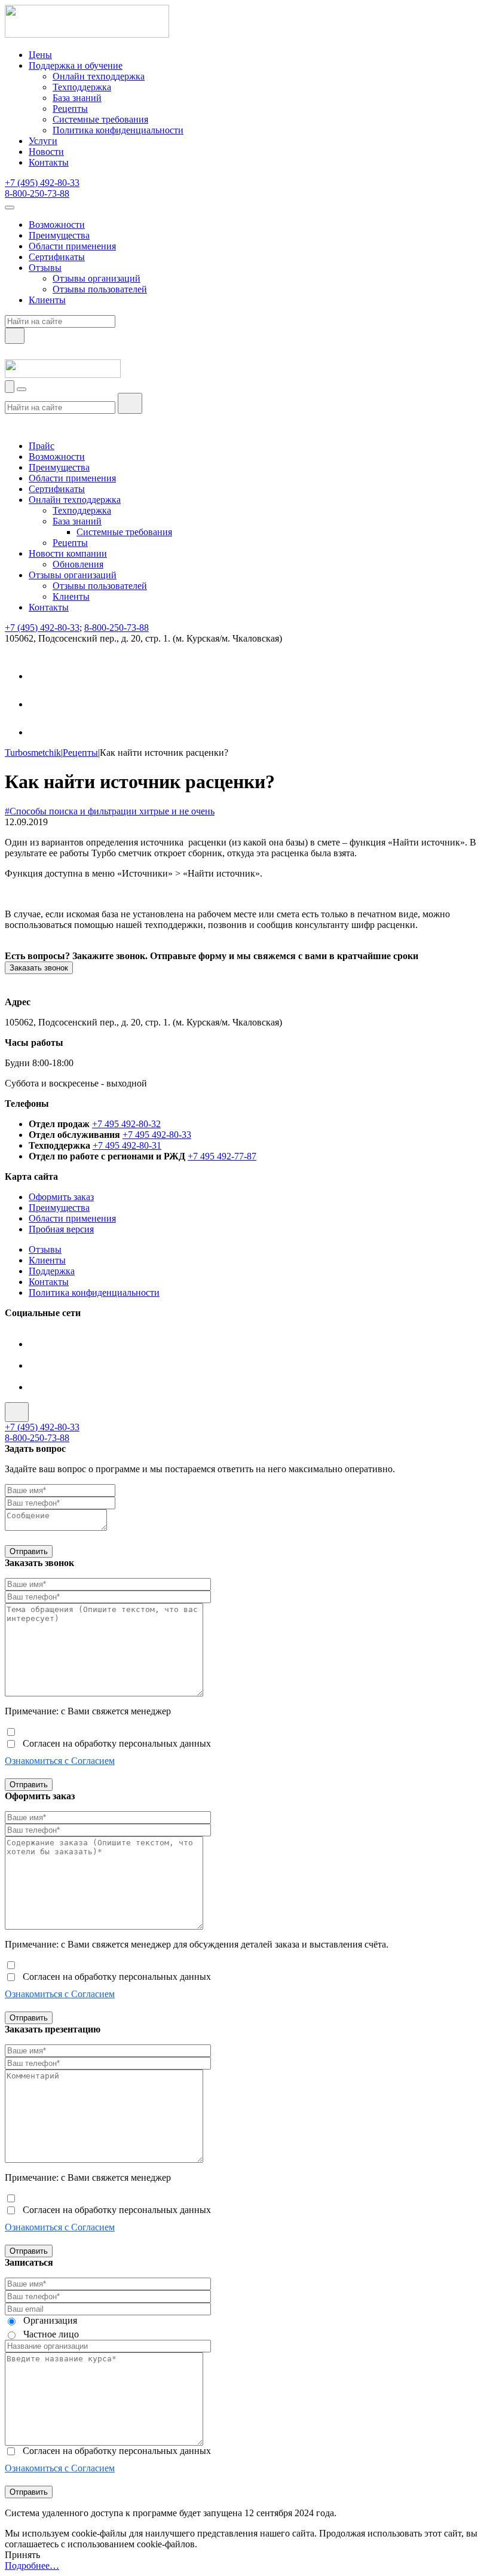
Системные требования (100, 119)
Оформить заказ (61, 1197)
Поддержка (52, 1271)
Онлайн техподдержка (99, 76)
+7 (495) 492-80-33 (42, 183)
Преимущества (59, 235)
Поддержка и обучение (76, 65)
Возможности (57, 225)
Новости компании (68, 553)
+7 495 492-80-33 (157, 1135)
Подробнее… (32, 2566)
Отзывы (45, 268)
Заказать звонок (39, 968)
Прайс (42, 446)
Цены (40, 55)
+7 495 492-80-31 (127, 1145)
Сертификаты (57, 257)
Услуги (43, 141)
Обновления (78, 564)
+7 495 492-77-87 (222, 1156)
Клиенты (47, 300)
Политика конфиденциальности (118, 130)
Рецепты (70, 109)
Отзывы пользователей (100, 289)
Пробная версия (61, 1229)
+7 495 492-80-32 (126, 1124)
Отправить (29, 1551)
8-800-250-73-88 (37, 193)
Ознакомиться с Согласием (60, 1761)
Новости (46, 152)
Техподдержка (82, 87)
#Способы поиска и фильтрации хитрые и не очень (110, 811)
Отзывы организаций (97, 278)
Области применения (72, 246)
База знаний (77, 98)
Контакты (49, 162)
